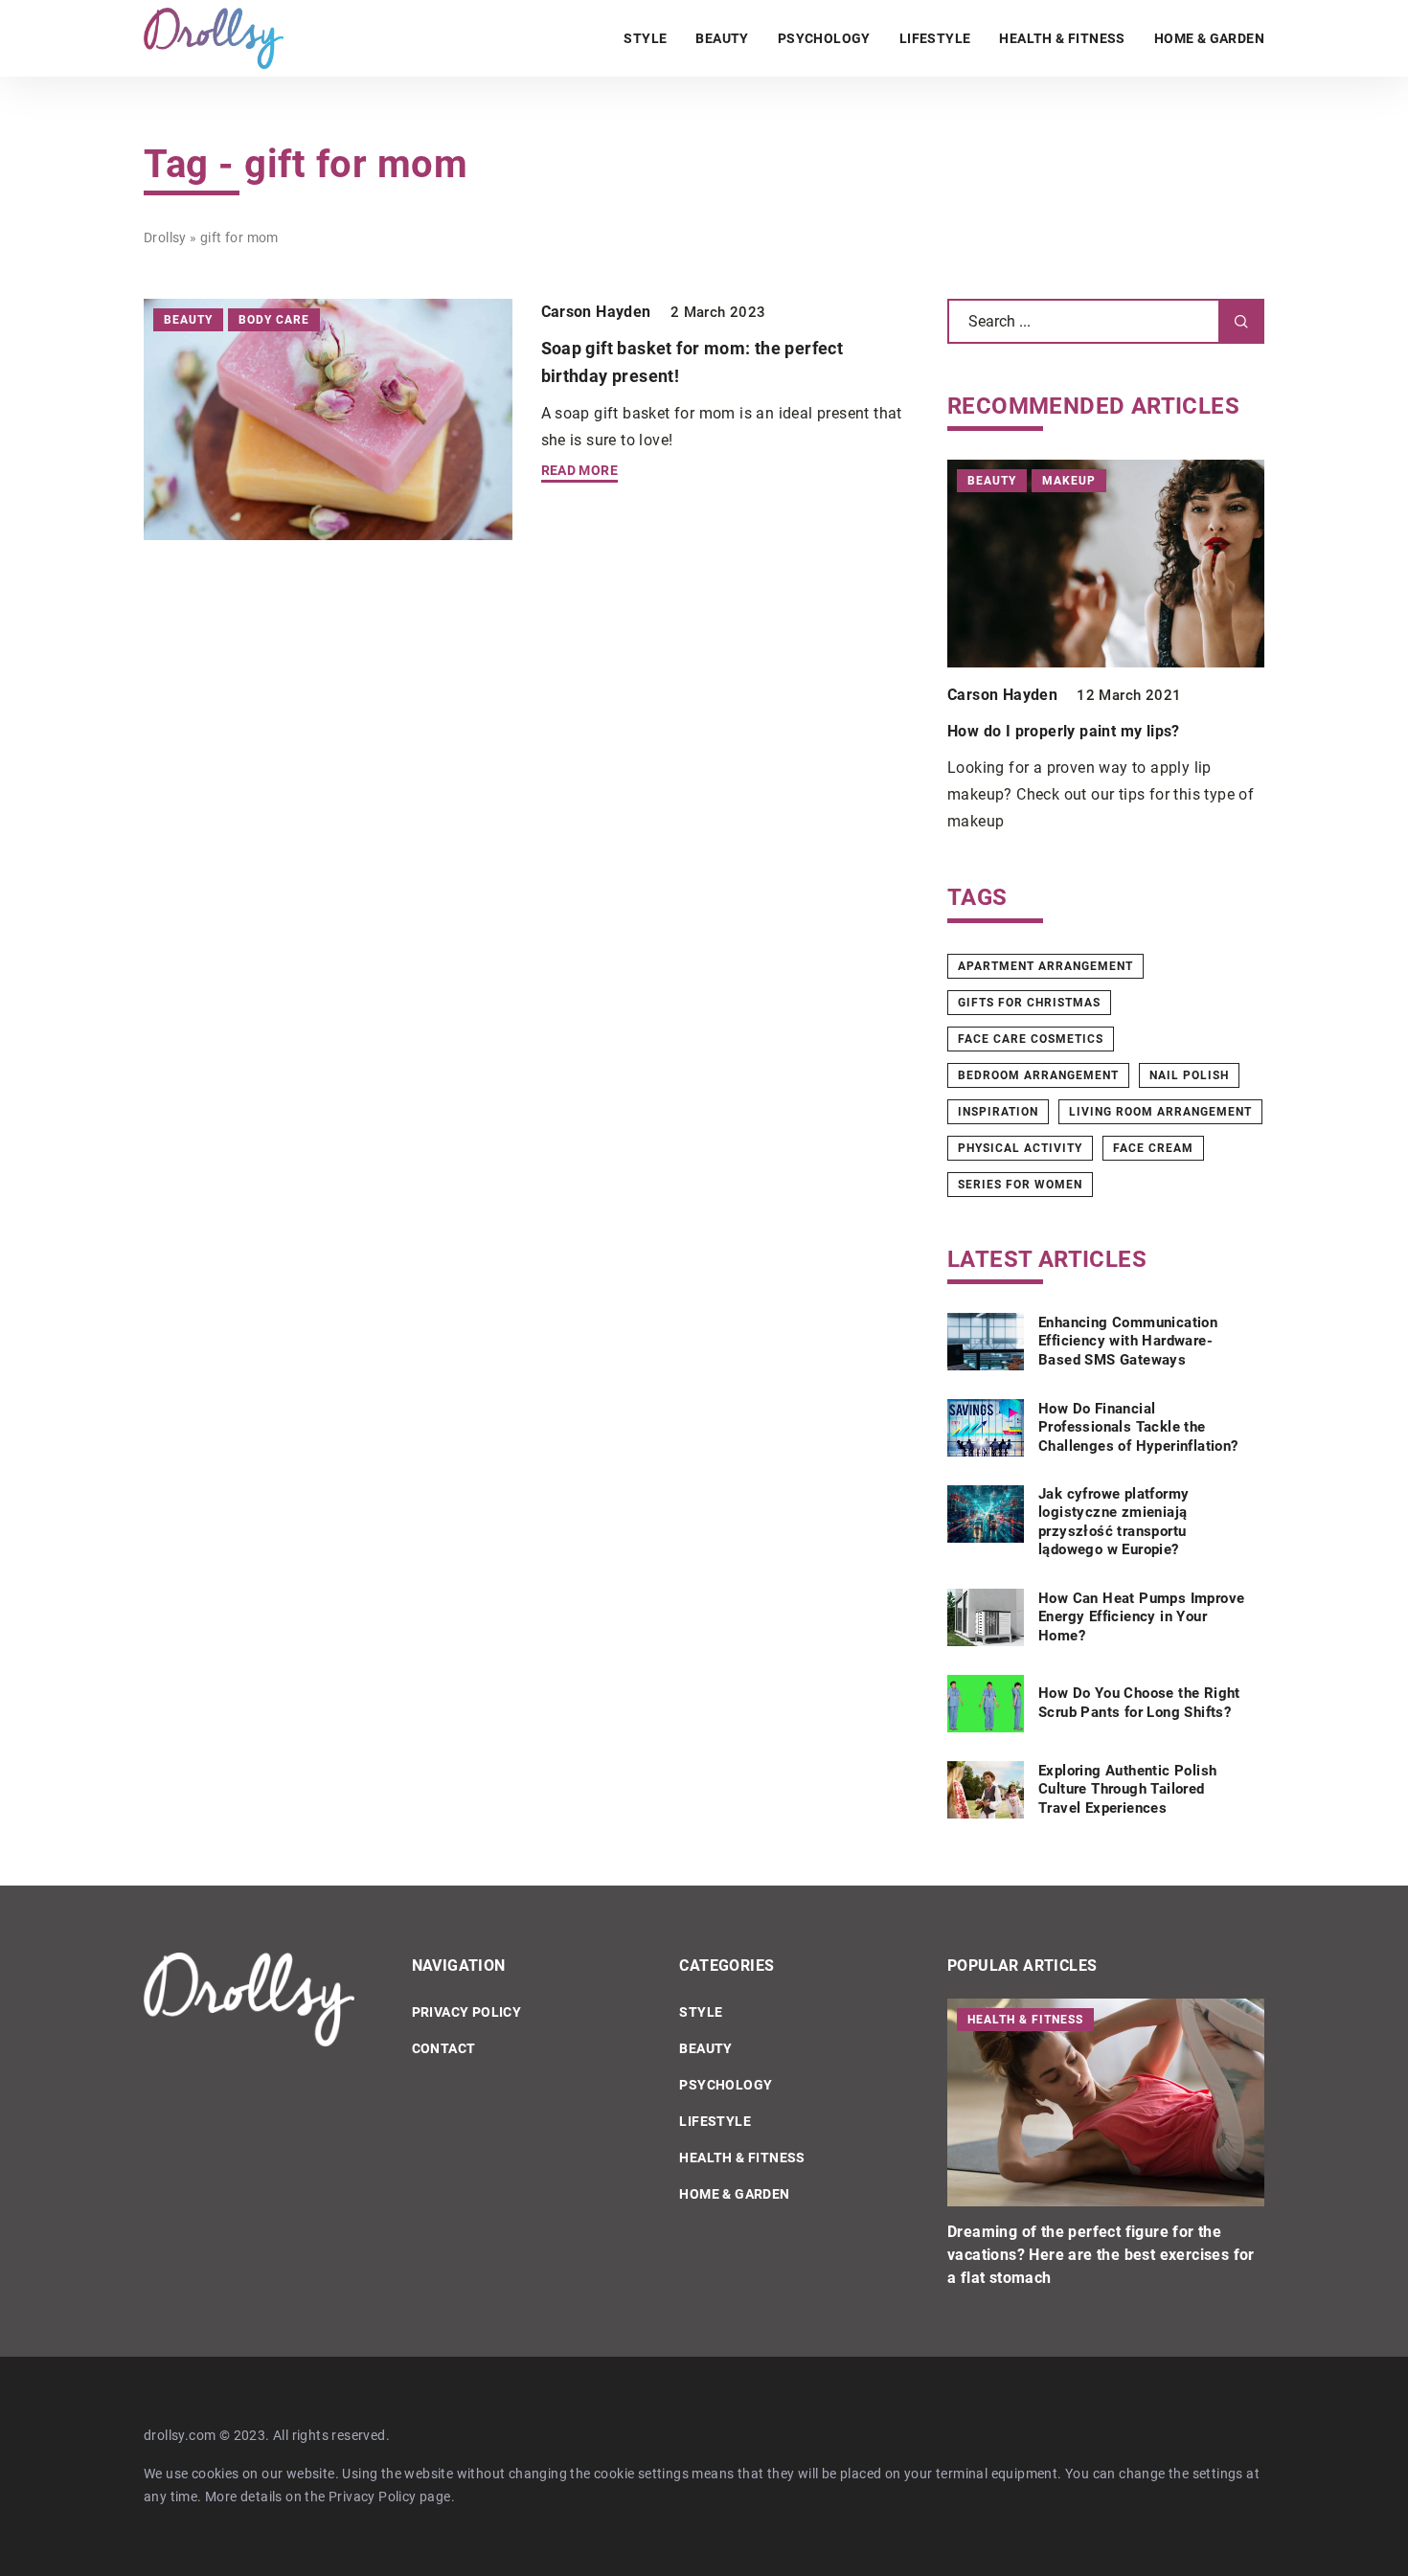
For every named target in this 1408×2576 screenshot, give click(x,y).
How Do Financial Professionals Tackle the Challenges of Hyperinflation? (1138, 1427)
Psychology (824, 38)
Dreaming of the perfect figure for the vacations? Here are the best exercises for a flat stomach (1101, 2255)
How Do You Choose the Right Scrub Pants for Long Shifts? (1139, 1703)
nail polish (1189, 1075)
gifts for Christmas (1029, 1003)
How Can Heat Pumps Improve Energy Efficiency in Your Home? (1141, 1617)
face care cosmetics (1031, 1039)
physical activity (1020, 1148)
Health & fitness (1062, 38)
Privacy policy (467, 2012)
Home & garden (1209, 38)
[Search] (1241, 321)
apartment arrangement (1045, 966)
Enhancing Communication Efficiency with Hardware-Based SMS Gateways (1128, 1341)
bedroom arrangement (1038, 1075)
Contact (444, 2048)
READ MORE (580, 471)
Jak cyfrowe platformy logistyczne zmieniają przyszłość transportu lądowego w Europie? (1113, 1522)
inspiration (998, 1112)
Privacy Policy (373, 2497)
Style (645, 38)
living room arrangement (1160, 1112)
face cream (1153, 1148)
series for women (1020, 1185)
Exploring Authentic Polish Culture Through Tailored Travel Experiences (1127, 1789)
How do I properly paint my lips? (1064, 731)
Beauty (722, 38)
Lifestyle (935, 38)
